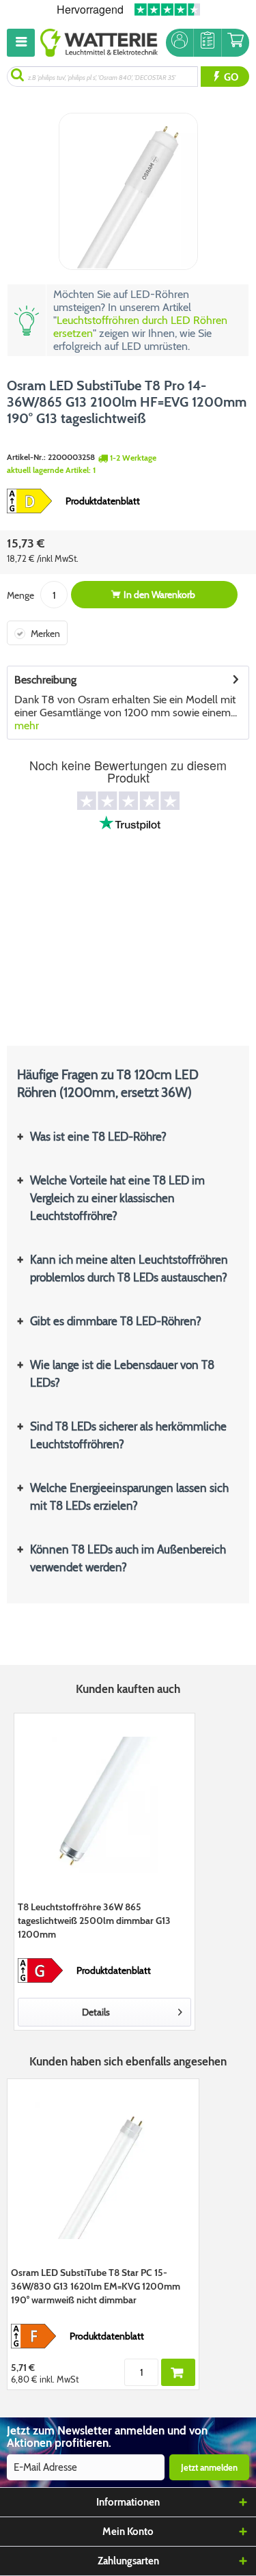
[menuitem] (24, 43)
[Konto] (180, 43)
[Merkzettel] (208, 43)
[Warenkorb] (236, 43)
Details (96, 2012)
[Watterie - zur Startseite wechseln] (99, 43)
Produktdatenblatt (103, 501)
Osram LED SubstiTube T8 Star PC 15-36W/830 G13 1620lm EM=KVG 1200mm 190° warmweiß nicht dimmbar (96, 2286)
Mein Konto (128, 2532)
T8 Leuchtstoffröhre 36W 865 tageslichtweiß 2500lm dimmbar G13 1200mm (94, 1921)
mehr (27, 726)
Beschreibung (45, 680)
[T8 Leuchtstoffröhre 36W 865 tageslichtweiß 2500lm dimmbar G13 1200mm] (104, 1805)
